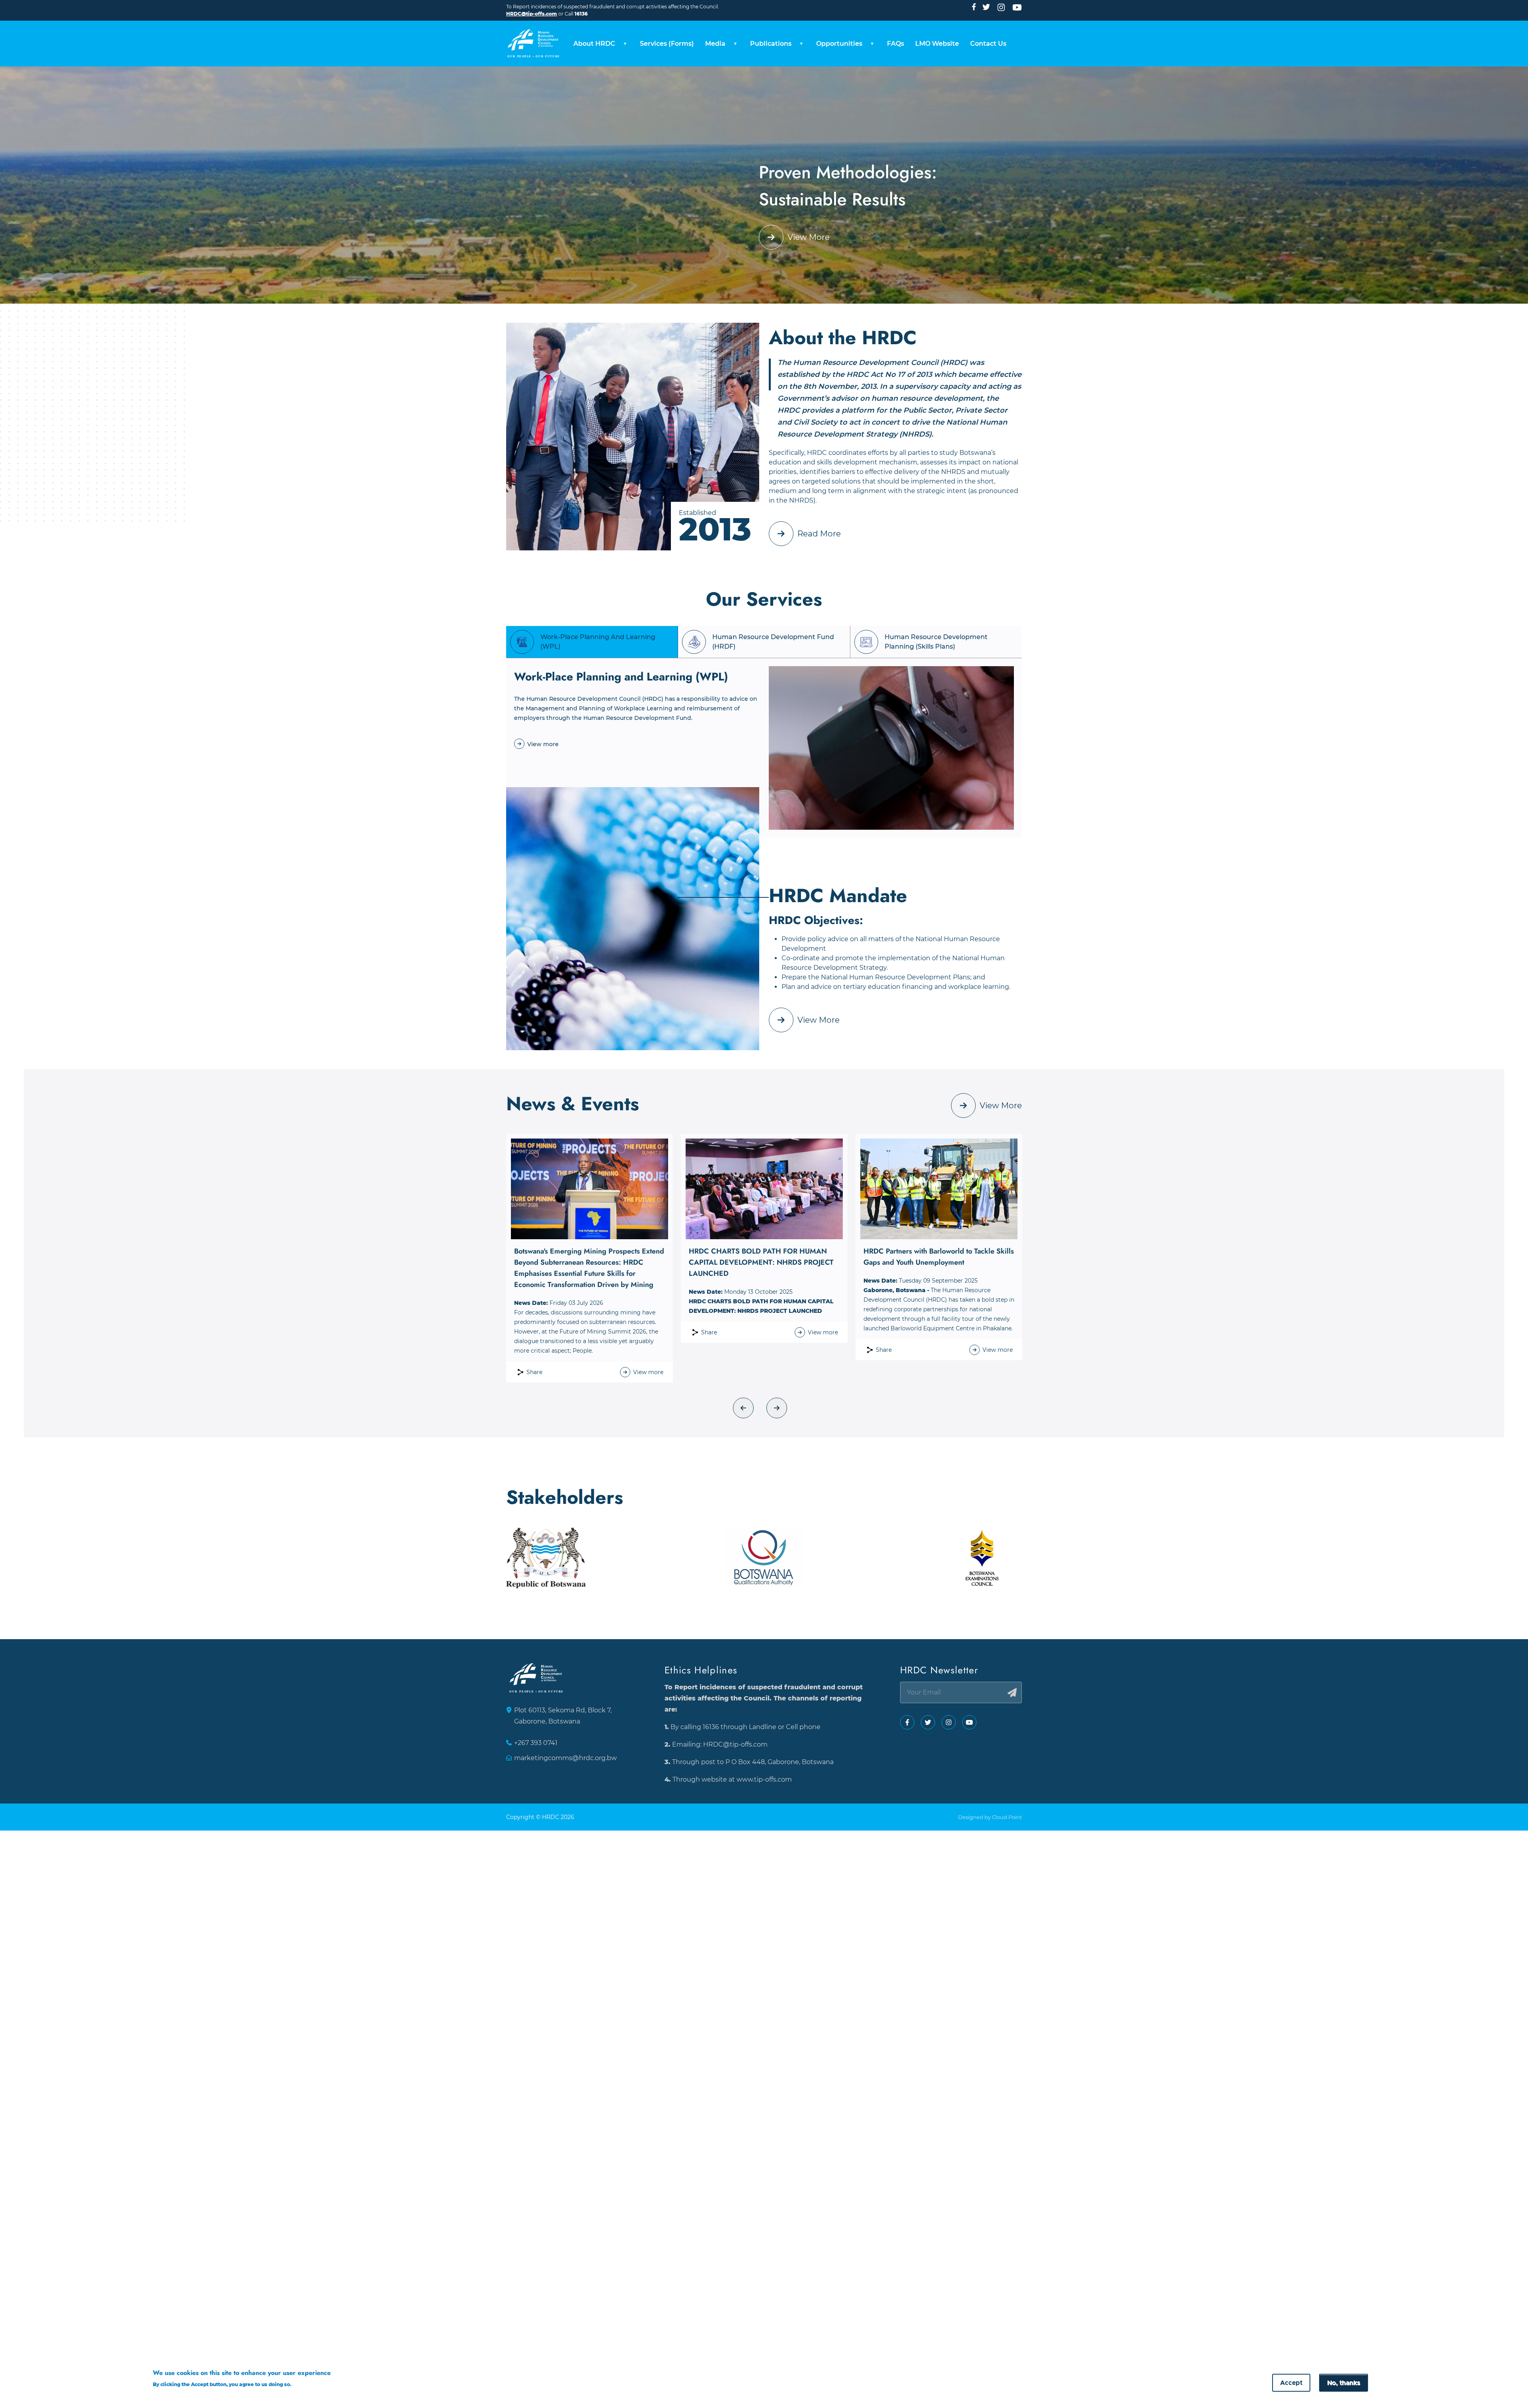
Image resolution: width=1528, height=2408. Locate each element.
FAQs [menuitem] (896, 44)
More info (308, 2384)
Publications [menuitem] (768, 46)
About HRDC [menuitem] (592, 46)
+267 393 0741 (536, 1743)
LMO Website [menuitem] (937, 44)
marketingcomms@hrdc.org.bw (565, 1758)
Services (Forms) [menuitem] (667, 44)
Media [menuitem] (712, 46)
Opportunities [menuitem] (836, 46)
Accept (1291, 2383)
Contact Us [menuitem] (988, 44)
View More (809, 237)
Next (777, 1408)
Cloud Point (1007, 1817)
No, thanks (1344, 2383)
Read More (819, 534)
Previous (743, 1408)
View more (543, 744)
